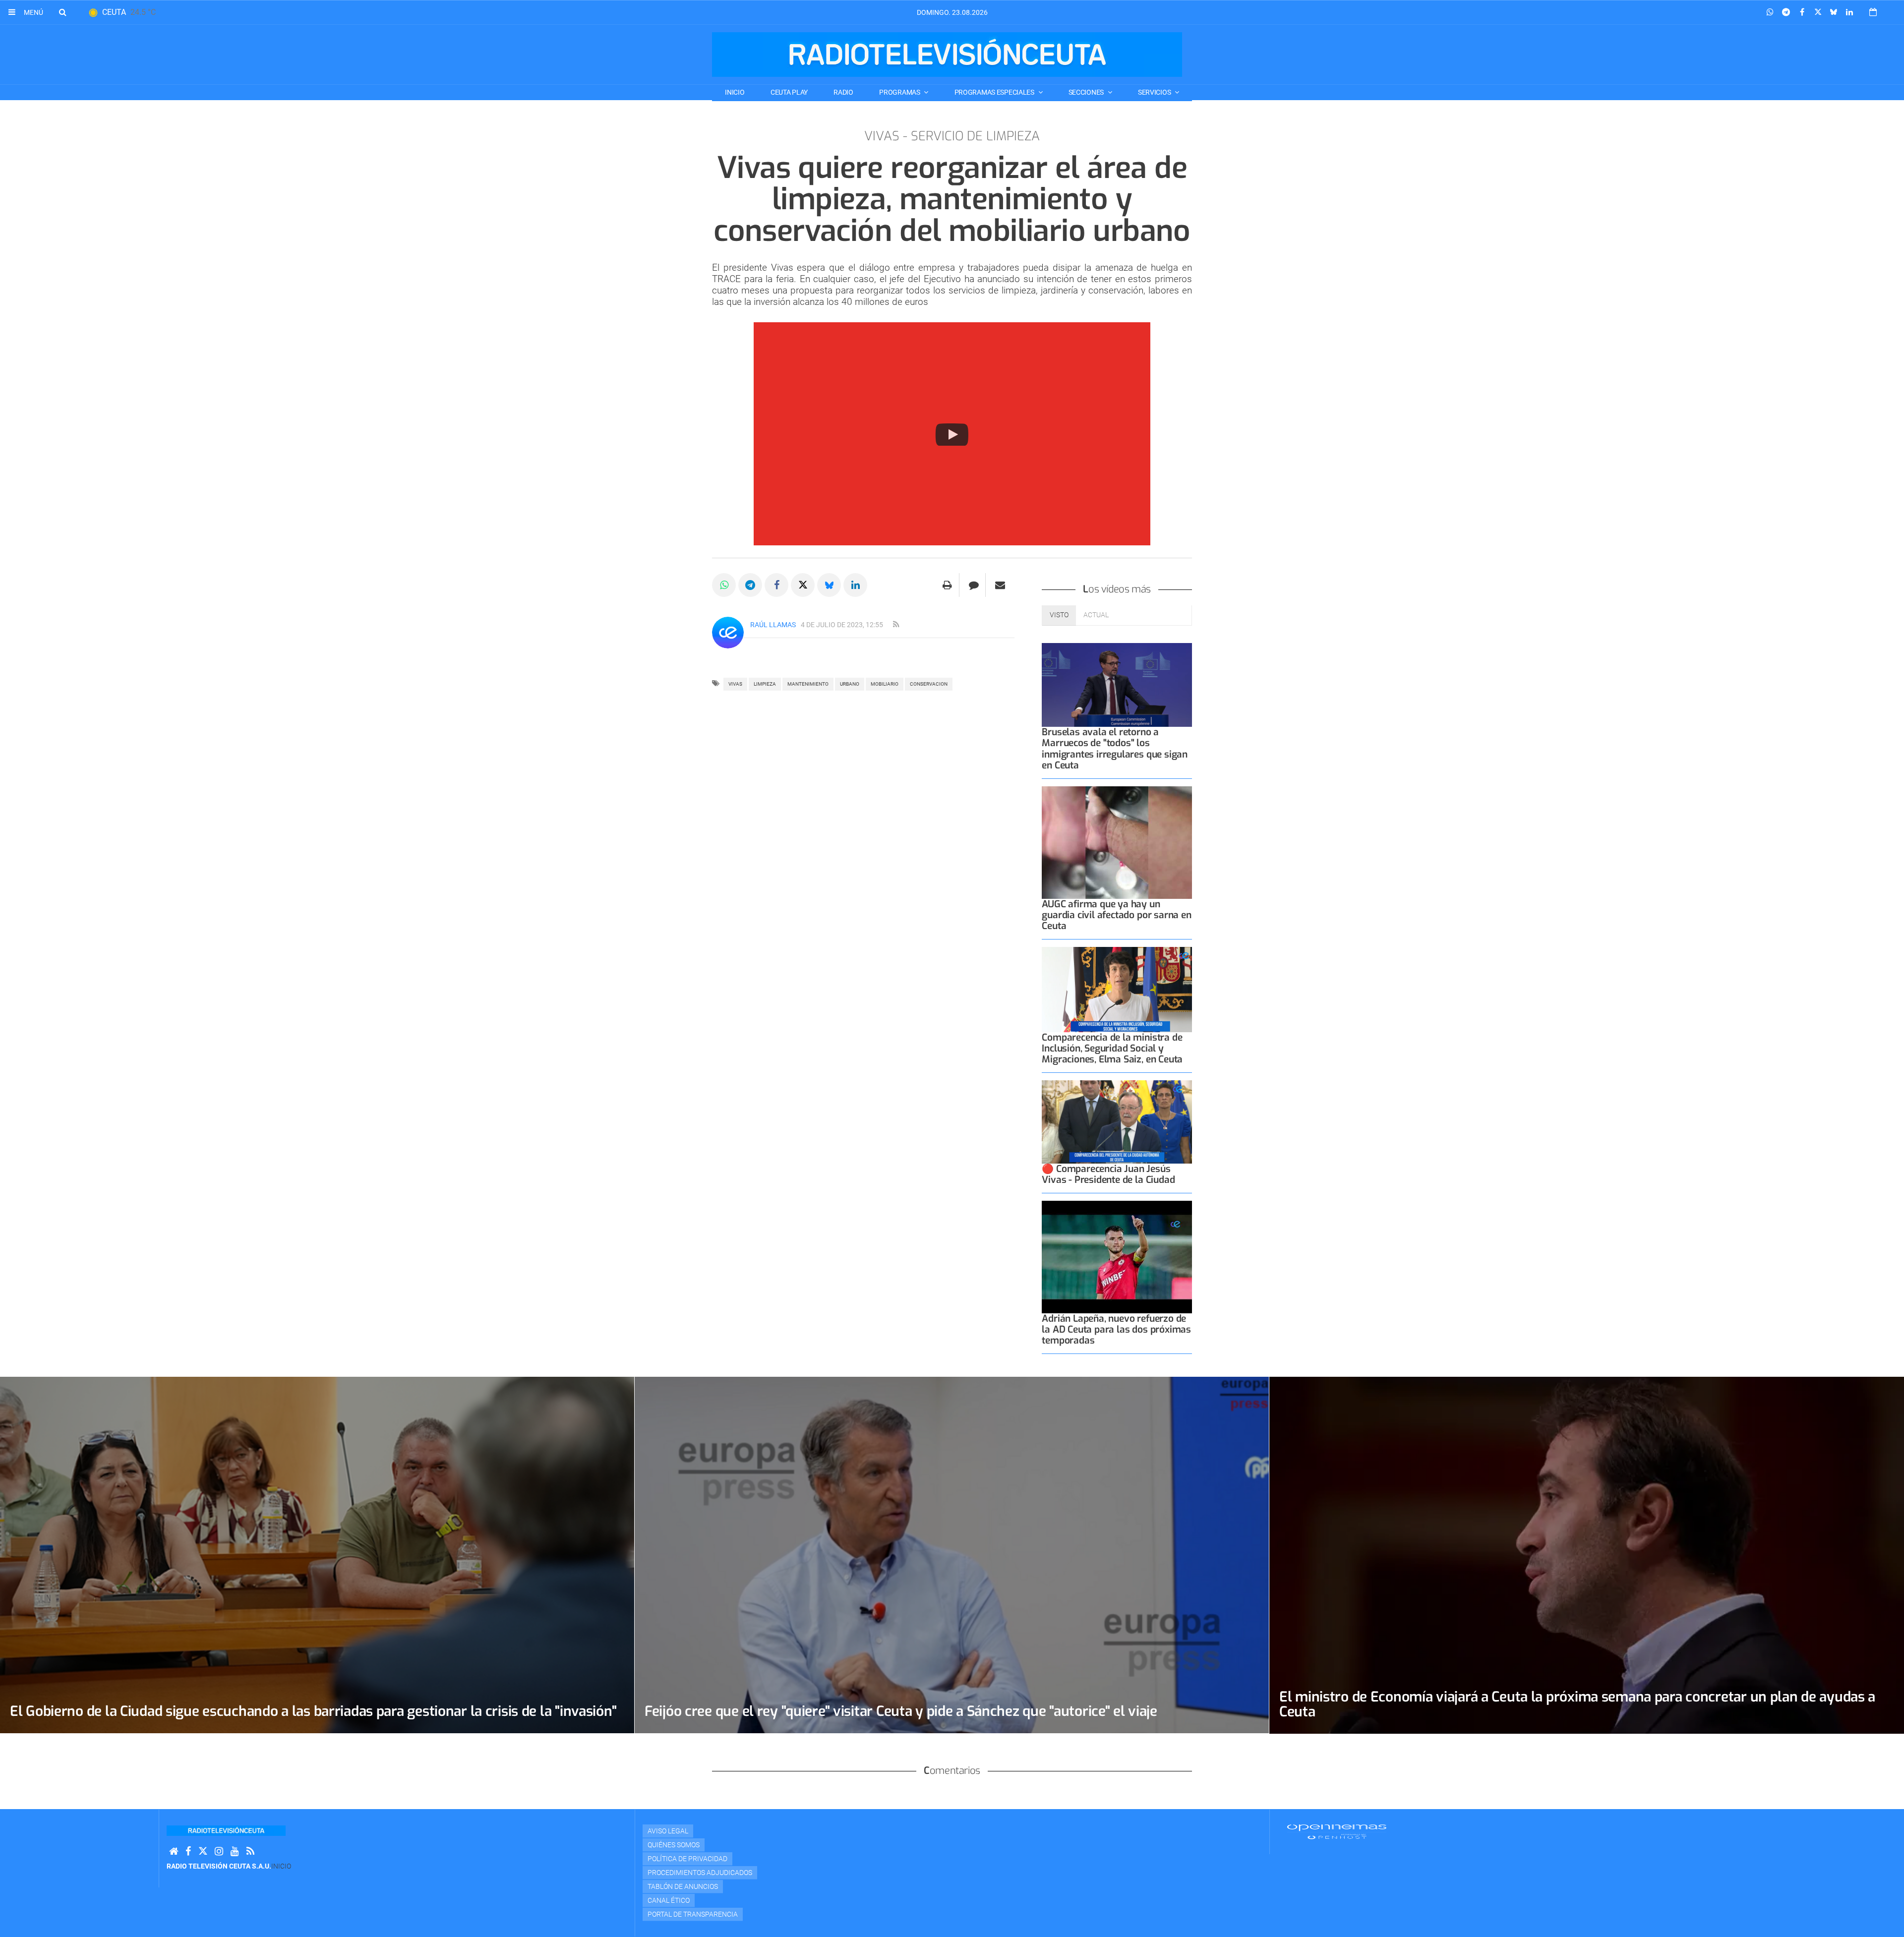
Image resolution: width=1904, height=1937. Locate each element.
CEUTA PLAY (789, 92)
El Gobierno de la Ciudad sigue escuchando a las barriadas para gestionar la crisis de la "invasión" (313, 1711)
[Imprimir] (947, 585)
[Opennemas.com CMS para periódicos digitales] (1337, 1831)
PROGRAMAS (900, 92)
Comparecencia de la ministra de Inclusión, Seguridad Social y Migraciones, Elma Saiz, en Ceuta (1112, 1048)
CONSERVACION (929, 684)
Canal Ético (669, 1900)
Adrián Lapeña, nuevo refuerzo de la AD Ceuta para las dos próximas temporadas (1116, 1329)
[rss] (896, 625)
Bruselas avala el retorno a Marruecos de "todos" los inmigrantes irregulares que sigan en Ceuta (1115, 748)
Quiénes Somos (674, 1845)
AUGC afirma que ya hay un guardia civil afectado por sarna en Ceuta (1116, 915)
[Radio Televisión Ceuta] (947, 55)
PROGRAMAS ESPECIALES (995, 92)
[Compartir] (1770, 12)
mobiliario (885, 684)
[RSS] (250, 1851)
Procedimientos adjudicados (700, 1873)
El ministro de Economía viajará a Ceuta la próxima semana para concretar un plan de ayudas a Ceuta (1577, 1704)
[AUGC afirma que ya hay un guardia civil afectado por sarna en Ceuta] (1117, 843)
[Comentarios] (974, 585)
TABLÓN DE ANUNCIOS (683, 1886)
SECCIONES (1087, 92)
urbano (850, 684)
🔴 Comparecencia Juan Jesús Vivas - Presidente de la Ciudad (1108, 1174)
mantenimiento (808, 684)
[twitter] (203, 1851)
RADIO (843, 92)
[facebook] (188, 1851)
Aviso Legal (668, 1831)
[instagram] (219, 1851)
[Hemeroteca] (1873, 12)
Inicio (735, 92)
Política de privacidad (687, 1859)
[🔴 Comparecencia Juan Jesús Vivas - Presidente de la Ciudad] (1117, 1122)
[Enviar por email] (1000, 585)
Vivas (735, 684)
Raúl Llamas (773, 625)
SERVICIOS (1155, 92)
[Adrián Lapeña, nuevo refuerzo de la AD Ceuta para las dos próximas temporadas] (1117, 1257)
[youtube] (235, 1851)
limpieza (765, 684)
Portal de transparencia (693, 1914)
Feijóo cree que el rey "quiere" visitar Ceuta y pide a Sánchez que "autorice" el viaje (901, 1711)
